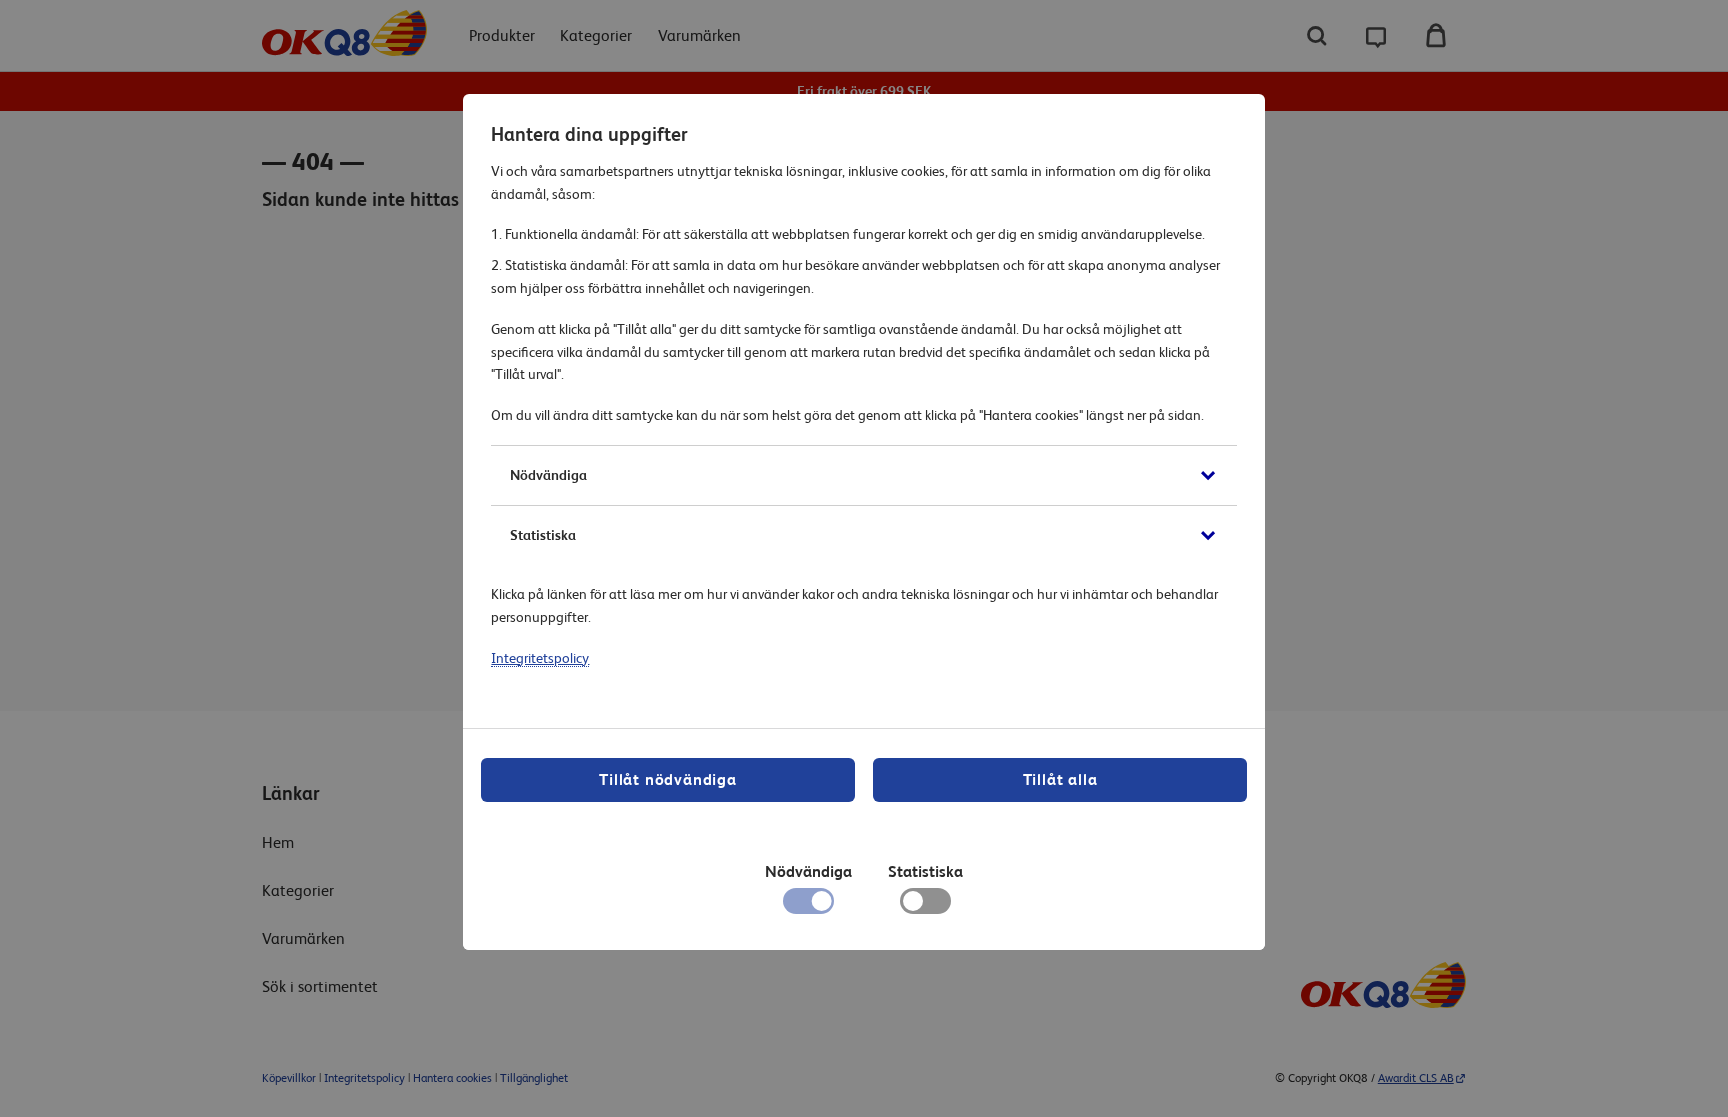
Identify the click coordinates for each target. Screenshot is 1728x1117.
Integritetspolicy (540, 658)
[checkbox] (925, 906)
